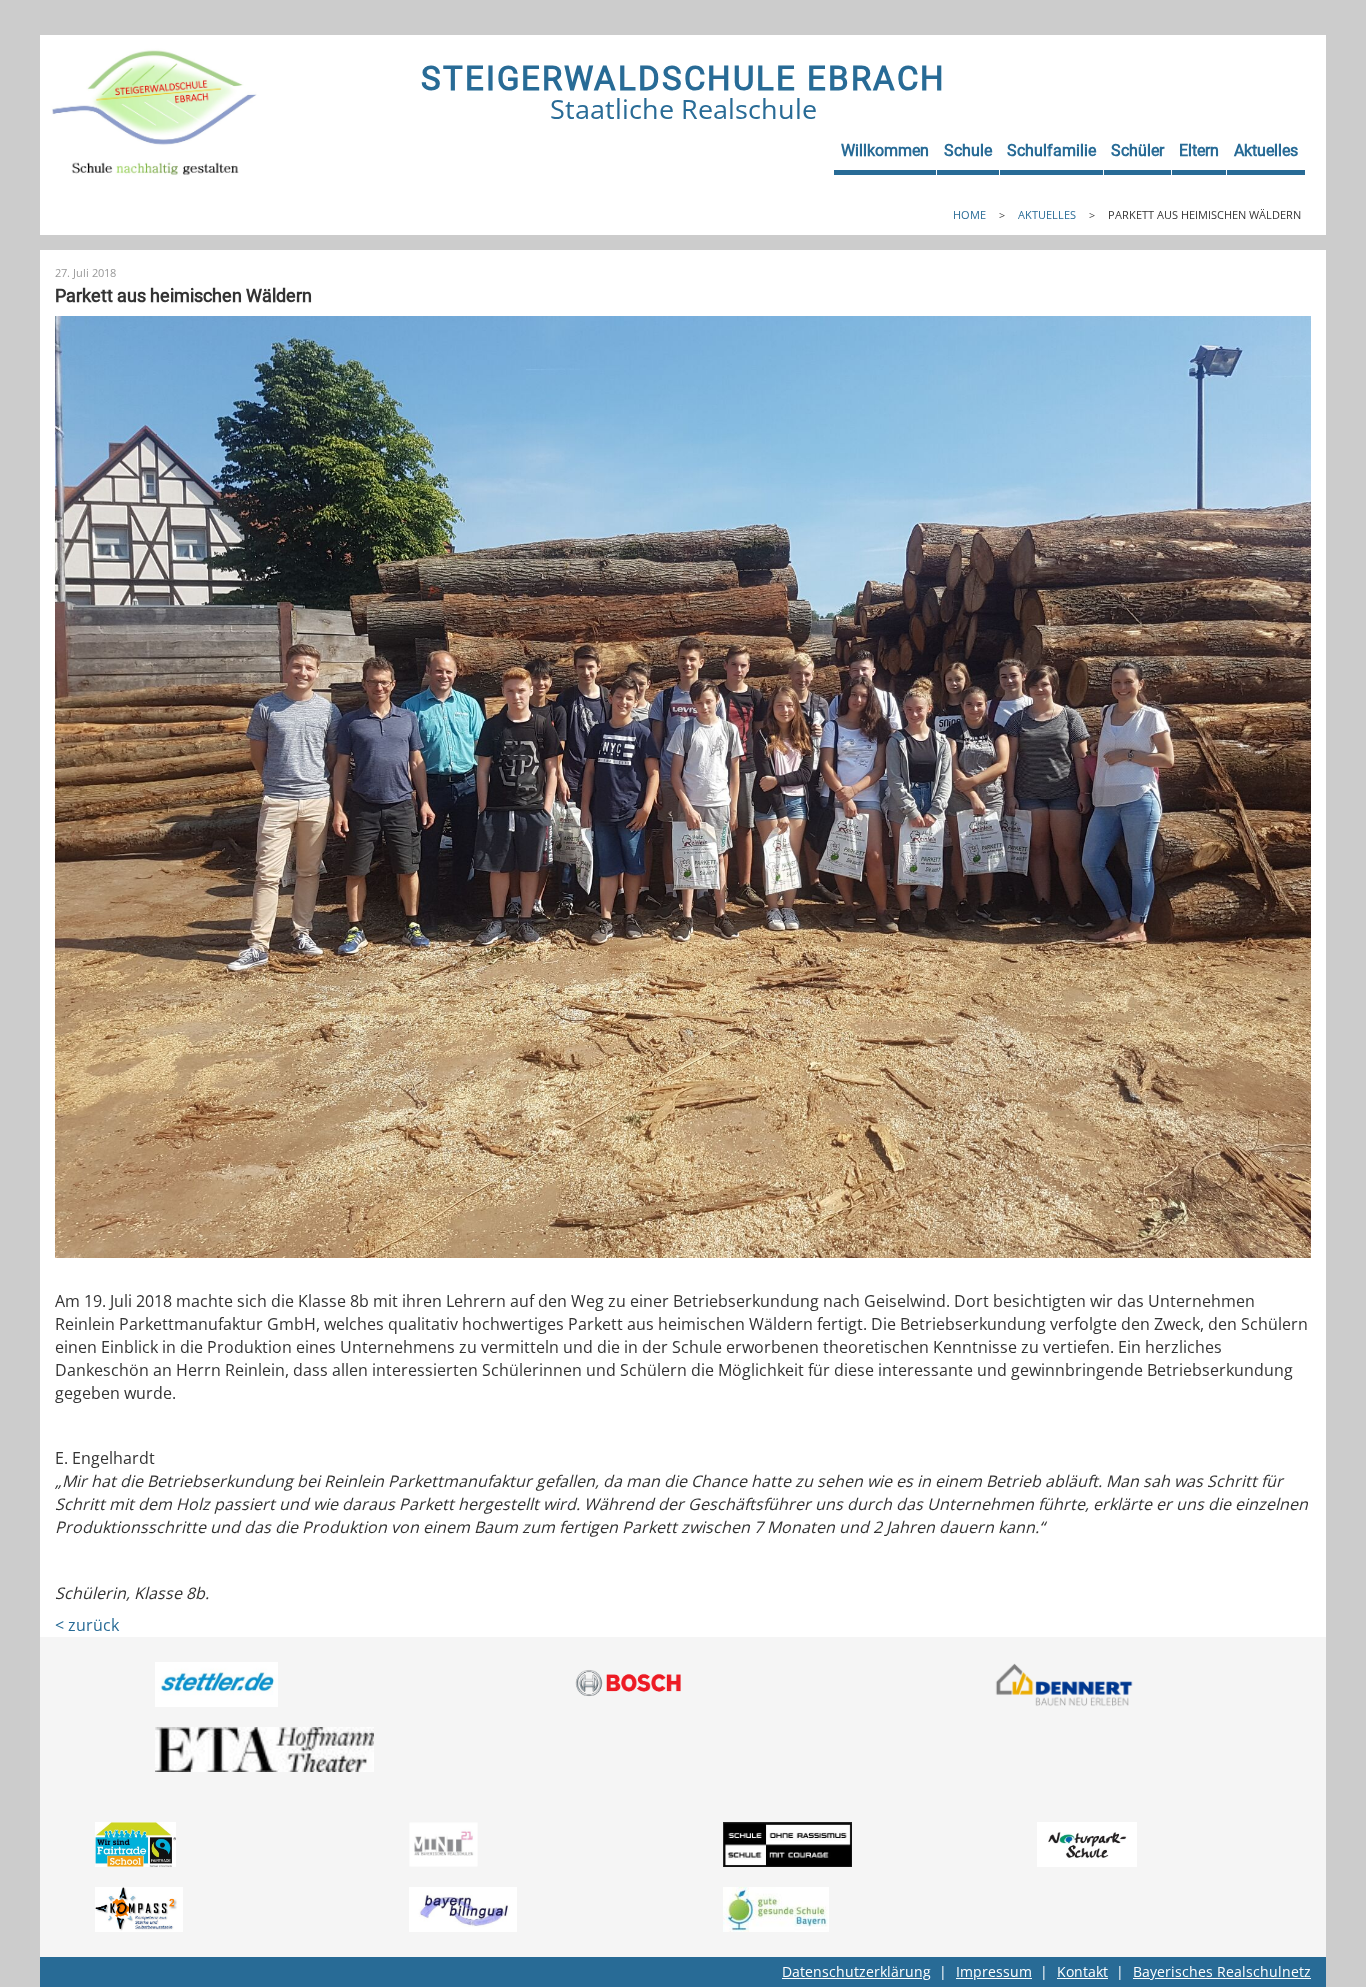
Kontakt (1082, 1971)
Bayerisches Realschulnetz (1222, 1971)
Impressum (994, 1971)
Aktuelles (1266, 150)
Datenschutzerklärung (856, 1971)
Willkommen (885, 150)
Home (969, 214)
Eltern (1199, 150)
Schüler (1137, 150)
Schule (968, 150)
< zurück (87, 1625)
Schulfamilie (1051, 150)
